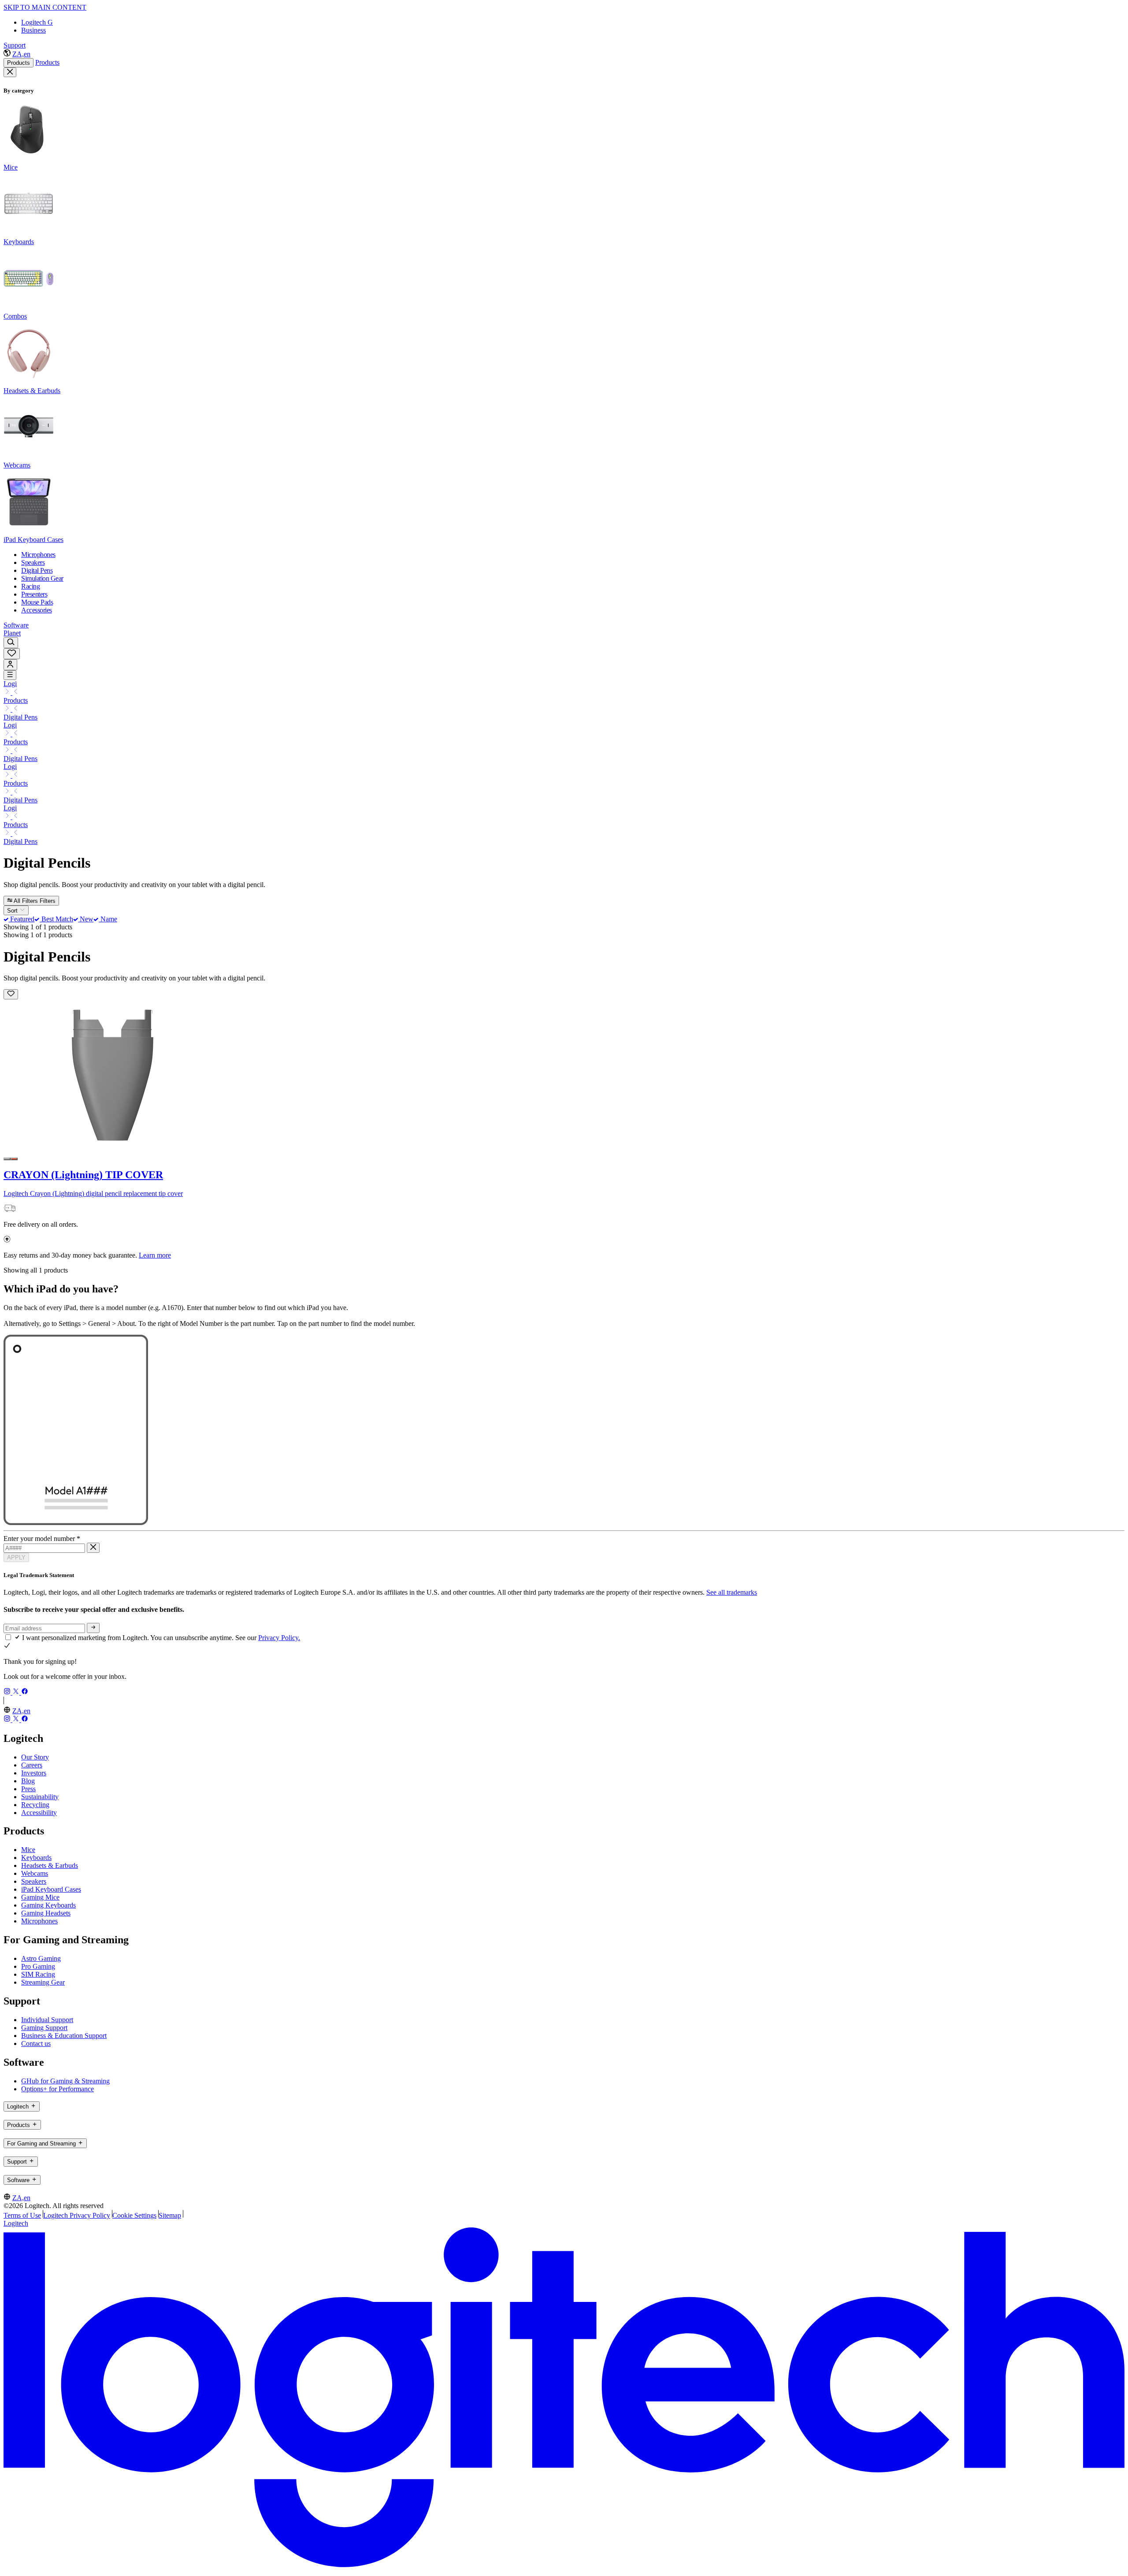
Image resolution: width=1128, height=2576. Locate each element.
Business (33, 30)
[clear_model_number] (93, 1548)
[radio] (7, 1159)
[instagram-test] (8, 1692)
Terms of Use (22, 2215)
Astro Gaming (41, 1958)
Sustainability (40, 1797)
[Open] (10, 675)
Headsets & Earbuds (50, 1865)
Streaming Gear (43, 1982)
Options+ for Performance (58, 2089)
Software (16, 625)
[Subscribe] (93, 1628)
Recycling (35, 1805)
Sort (13, 911)
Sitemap (170, 2215)
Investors (34, 1773)
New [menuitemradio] (86, 919)
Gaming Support (44, 2028)
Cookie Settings (134, 2215)
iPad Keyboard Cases (51, 1889)
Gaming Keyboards (48, 1905)
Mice (28, 1850)
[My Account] (10, 665)
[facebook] (25, 1692)
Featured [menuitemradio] (21, 919)
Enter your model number (42, 1539)
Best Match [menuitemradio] (56, 919)
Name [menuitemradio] (108, 919)
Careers (32, 1765)
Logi (10, 684)
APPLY (16, 1557)
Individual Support (47, 2020)
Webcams (35, 1873)
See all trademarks (732, 1592)
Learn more (155, 1255)
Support (15, 45)
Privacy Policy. (279, 1638)
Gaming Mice (40, 1897)
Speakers (34, 1881)
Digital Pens (20, 717)
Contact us (36, 2043)
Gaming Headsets (46, 1913)
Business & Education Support (64, 2036)
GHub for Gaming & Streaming (65, 2081)
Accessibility (39, 1813)
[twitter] (17, 1692)
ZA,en (21, 54)
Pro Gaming (38, 1966)
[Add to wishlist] (11, 994)
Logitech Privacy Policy (77, 2215)
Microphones (39, 1921)
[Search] (11, 643)
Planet (12, 633)
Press (28, 1789)
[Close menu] (10, 72)
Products (19, 63)
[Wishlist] (12, 654)
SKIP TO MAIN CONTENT (45, 7)
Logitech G (37, 22)
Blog (28, 1781)
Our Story (35, 1757)
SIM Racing (38, 1974)
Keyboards (36, 1858)
